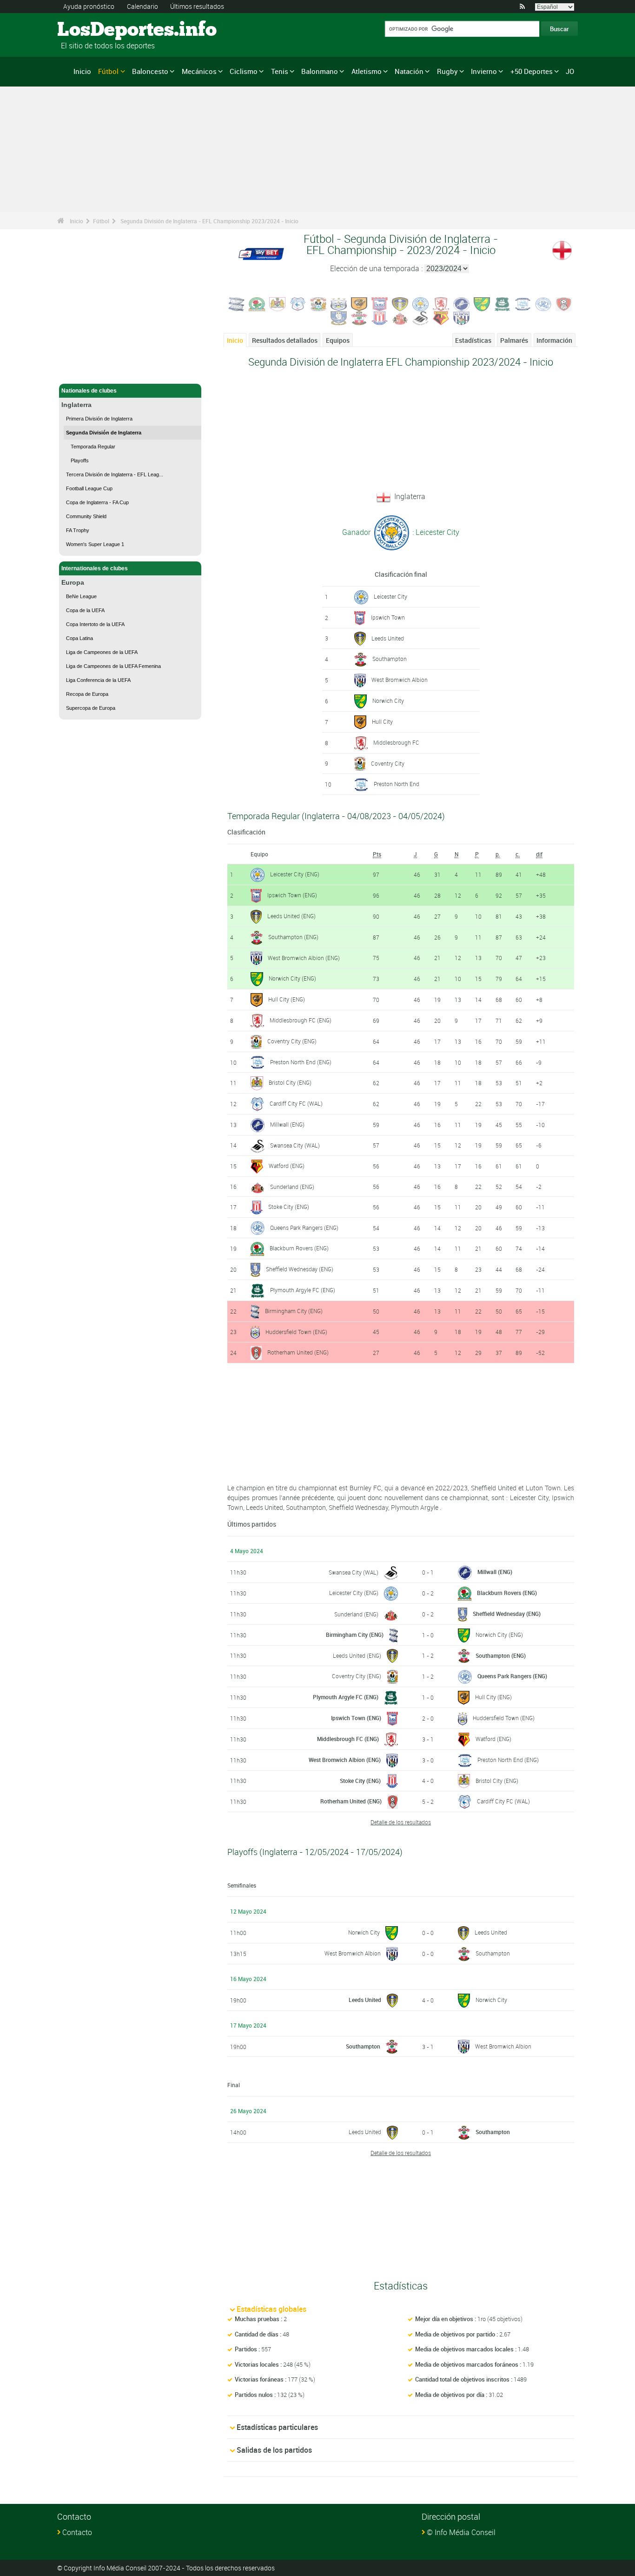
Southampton (390, 659)
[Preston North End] (523, 303)
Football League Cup (89, 488)
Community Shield (86, 516)
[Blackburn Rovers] (257, 303)
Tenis (280, 71)
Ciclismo (244, 71)
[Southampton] (359, 317)
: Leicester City (435, 532)
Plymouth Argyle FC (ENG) (303, 1290)
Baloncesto (150, 71)
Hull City (382, 721)
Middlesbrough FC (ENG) (301, 1020)
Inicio (82, 71)
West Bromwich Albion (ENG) (304, 958)
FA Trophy (78, 530)
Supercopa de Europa (91, 708)
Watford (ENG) (287, 1166)
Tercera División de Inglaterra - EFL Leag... (115, 474)
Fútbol (108, 71)
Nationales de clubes (89, 391)
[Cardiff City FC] (298, 303)
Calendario (142, 6)
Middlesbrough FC (396, 742)
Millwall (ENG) (287, 1124)
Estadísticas (473, 340)
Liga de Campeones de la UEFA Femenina (113, 666)
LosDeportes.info (92, 30)
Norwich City (388, 701)
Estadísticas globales (271, 2309)
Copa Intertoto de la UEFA (95, 624)
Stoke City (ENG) (289, 1207)
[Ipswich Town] (380, 303)
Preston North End (397, 784)
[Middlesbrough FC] (441, 303)
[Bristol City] (278, 303)
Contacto (77, 2532)
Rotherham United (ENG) (298, 1352)
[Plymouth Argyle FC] (503, 303)
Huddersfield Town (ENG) (296, 1332)
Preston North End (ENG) (301, 1062)
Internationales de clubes (95, 568)
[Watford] (441, 317)
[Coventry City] (318, 303)
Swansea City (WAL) (295, 1145)
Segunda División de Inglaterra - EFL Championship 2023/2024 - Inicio (209, 221)
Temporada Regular (93, 447)
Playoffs (80, 460)
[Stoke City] (380, 317)
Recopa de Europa (87, 694)
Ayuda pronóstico (89, 6)
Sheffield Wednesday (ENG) (300, 1269)
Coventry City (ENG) (292, 1041)
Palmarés (514, 340)
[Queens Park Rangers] (543, 303)
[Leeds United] (400, 303)
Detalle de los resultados (401, 1822)
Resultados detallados (285, 340)
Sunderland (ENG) (292, 1187)
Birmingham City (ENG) (294, 1311)
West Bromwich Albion (400, 680)
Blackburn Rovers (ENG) (299, 1248)
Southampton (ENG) (293, 937)
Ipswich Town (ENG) (292, 895)
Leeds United (388, 638)
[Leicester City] (421, 303)
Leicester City (390, 596)
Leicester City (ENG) (295, 874)
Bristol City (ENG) (290, 1082)
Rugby (447, 71)
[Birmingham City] (237, 303)
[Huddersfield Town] (339, 303)
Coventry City (388, 763)
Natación (409, 71)
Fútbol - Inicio (79, 371)
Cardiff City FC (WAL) (296, 1103)
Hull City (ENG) (287, 999)
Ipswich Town (388, 617)
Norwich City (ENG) (292, 978)
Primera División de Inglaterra (99, 419)
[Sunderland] (400, 317)
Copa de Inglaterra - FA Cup (97, 502)
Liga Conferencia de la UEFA (98, 680)
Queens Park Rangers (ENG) (304, 1228)
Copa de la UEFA (85, 610)
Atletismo (367, 71)
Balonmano (320, 71)
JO (570, 71)
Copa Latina (79, 638)
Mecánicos (199, 71)
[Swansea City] (421, 317)
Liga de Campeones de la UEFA (102, 652)
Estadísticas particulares (277, 2427)
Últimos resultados (197, 6)
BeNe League (81, 596)
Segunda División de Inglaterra (104, 433)
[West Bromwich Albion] (462, 317)
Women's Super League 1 (95, 544)
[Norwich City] (482, 303)
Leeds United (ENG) (291, 916)
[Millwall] (462, 303)
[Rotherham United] (564, 303)
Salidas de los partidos (274, 2450)
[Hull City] (359, 303)
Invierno (484, 71)
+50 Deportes (532, 71)
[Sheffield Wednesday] (339, 317)
